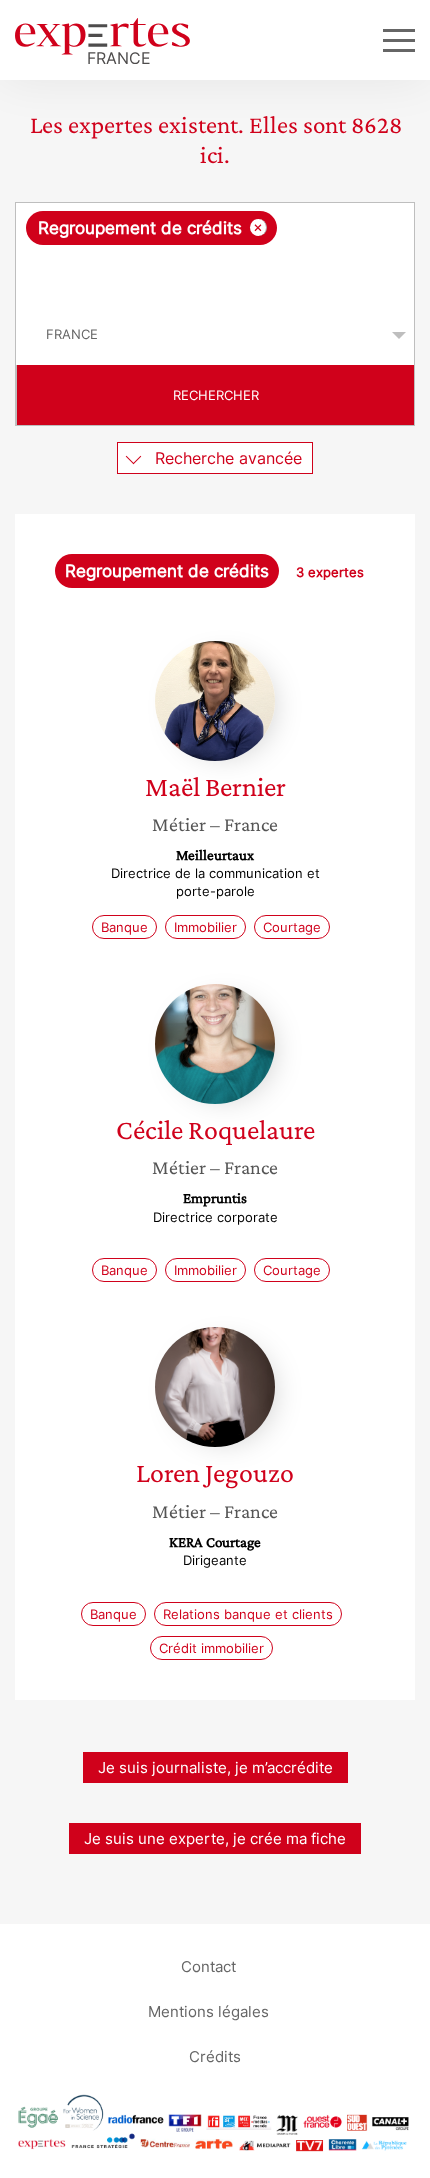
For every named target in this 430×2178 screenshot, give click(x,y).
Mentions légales (208, 2011)
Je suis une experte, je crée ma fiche (215, 1838)
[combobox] (215, 254)
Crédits (215, 2056)
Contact (208, 1966)
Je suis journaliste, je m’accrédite (215, 1767)
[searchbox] (216, 275)
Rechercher (216, 395)
